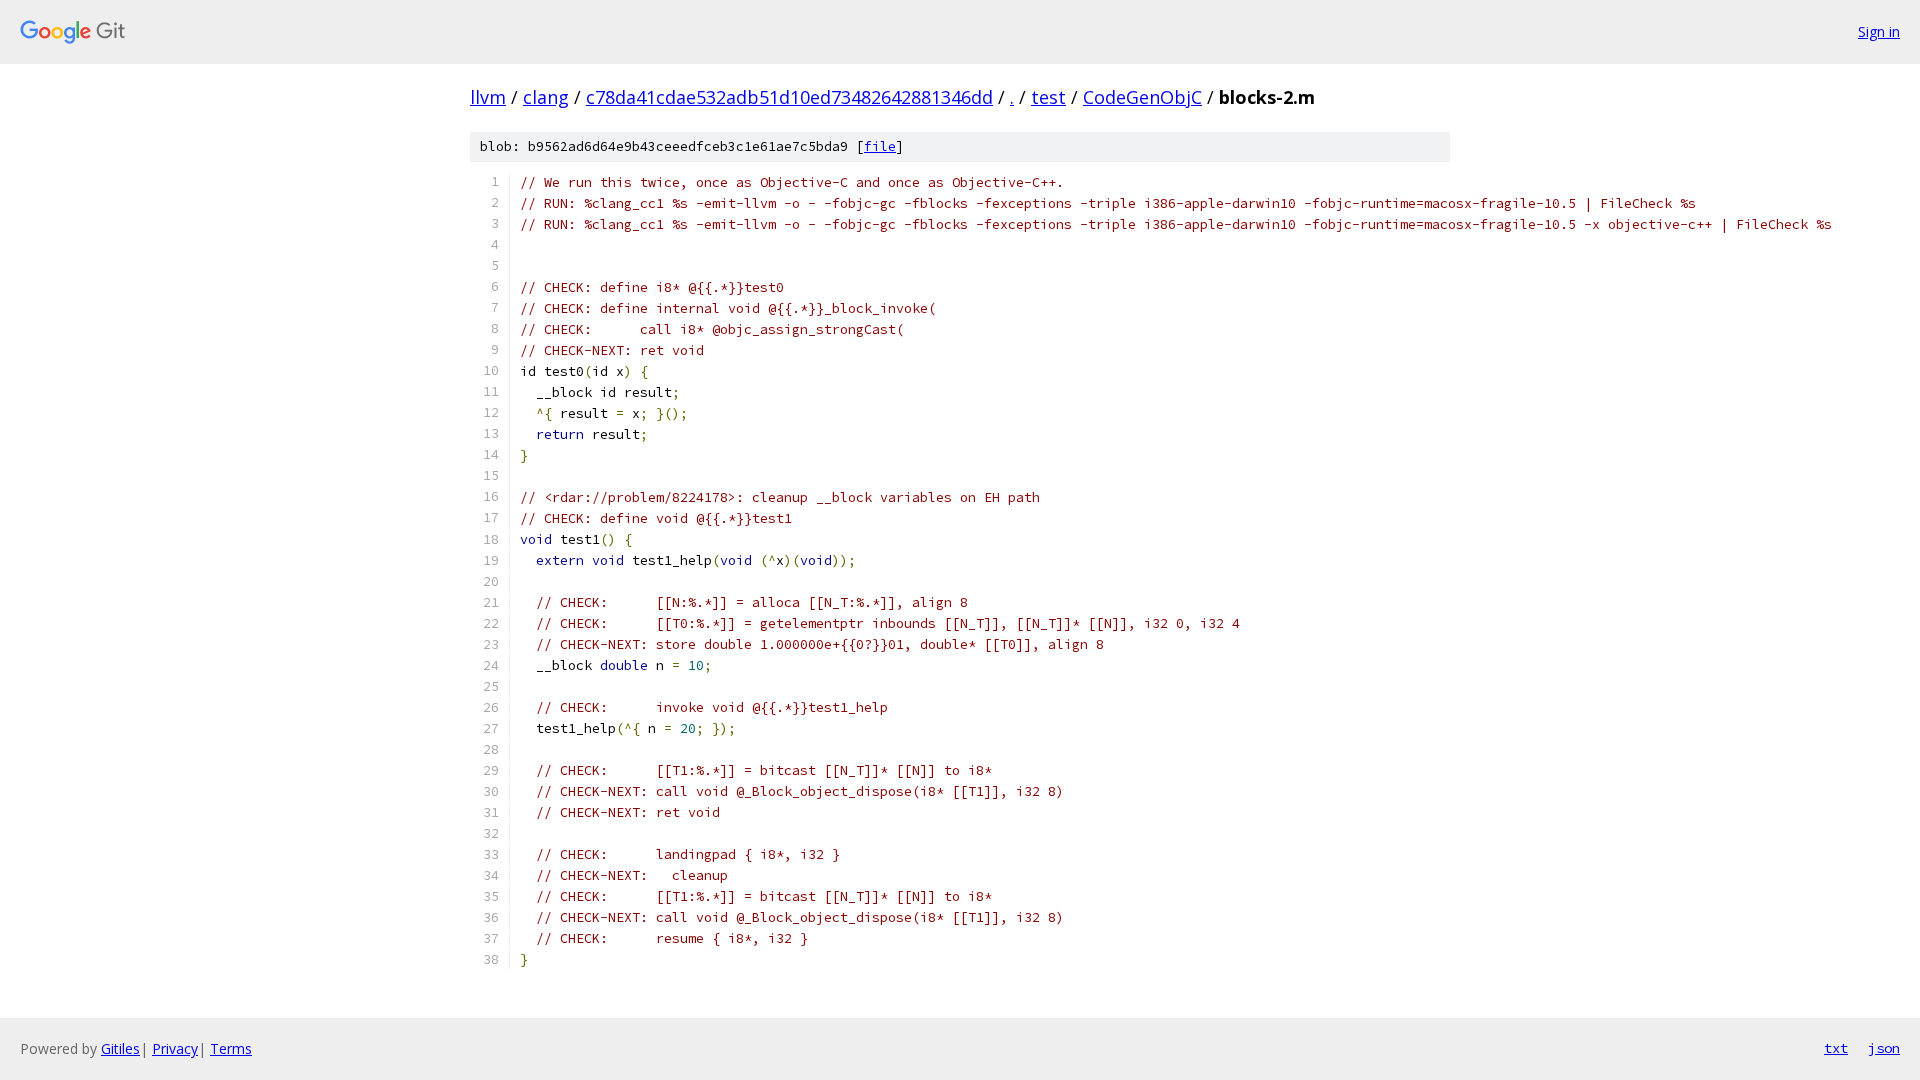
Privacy (175, 1048)
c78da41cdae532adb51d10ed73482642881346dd (789, 97)
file (880, 146)
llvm (488, 97)
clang (546, 97)
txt (1836, 1048)
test (1048, 97)
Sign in (1879, 31)
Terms (231, 1048)
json (1884, 1048)
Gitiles (120, 1048)
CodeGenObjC (1142, 97)
